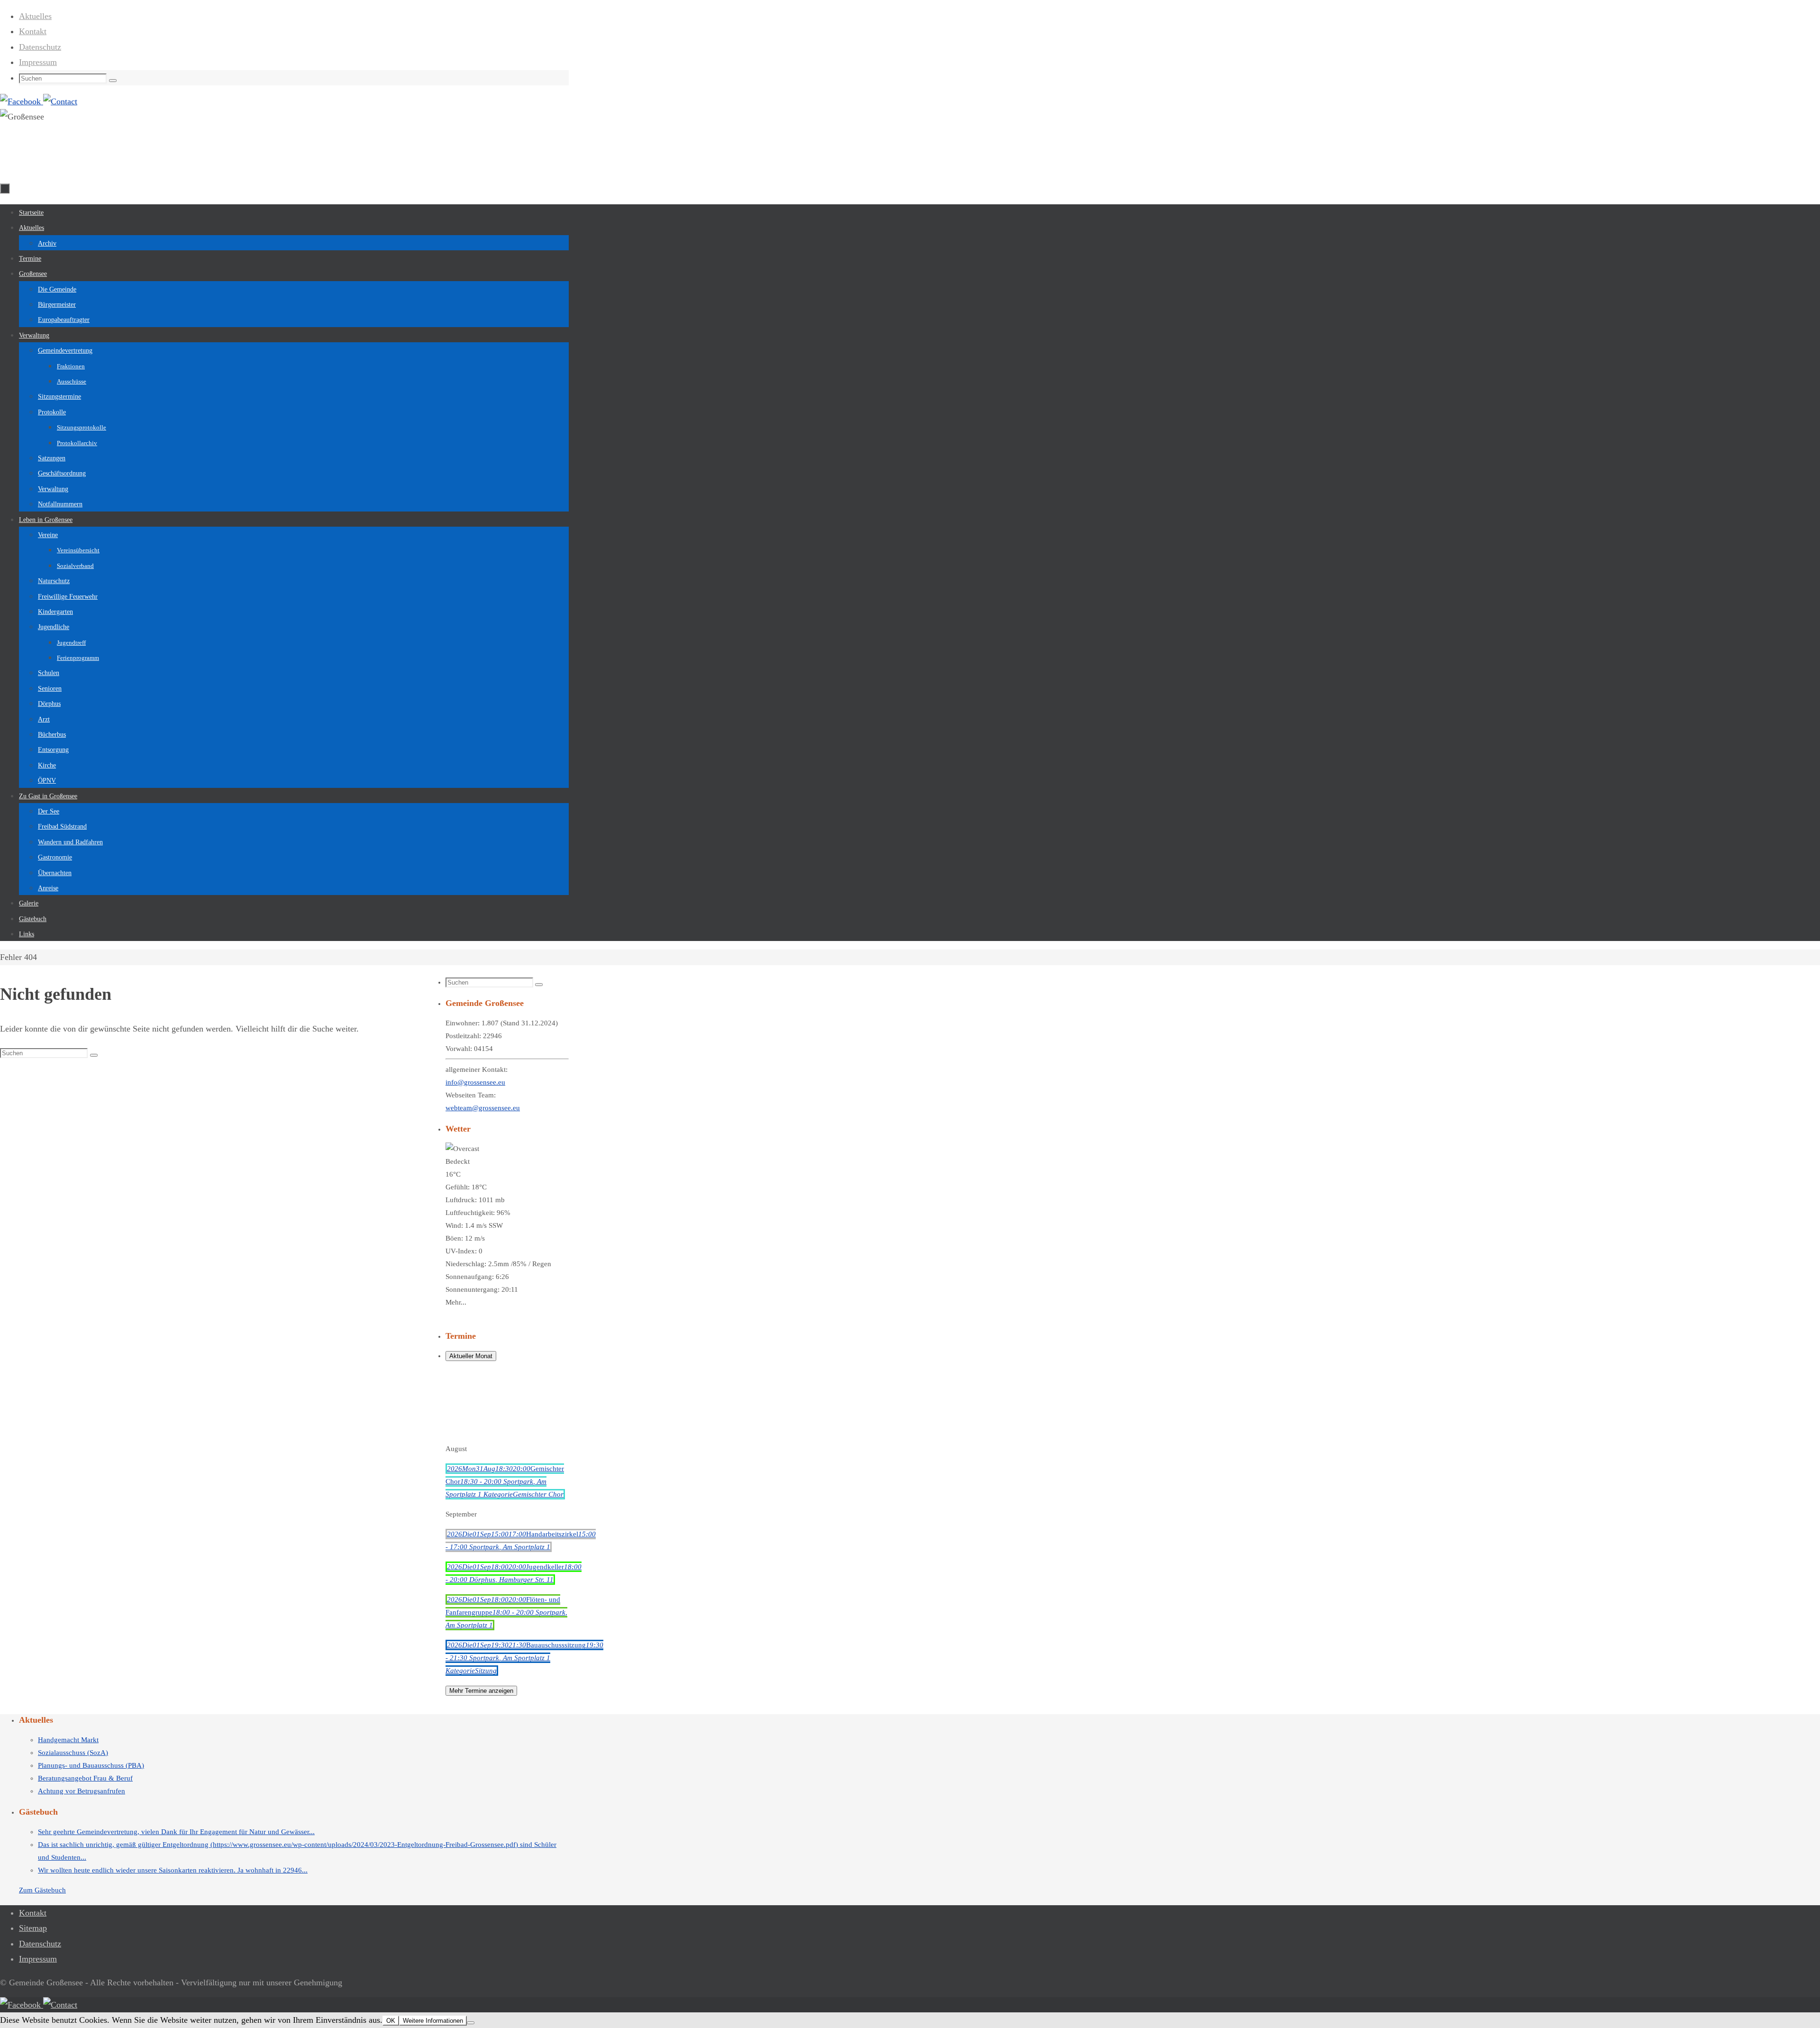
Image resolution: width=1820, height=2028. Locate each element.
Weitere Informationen (433, 2021)
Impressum (38, 62)
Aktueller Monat (471, 1356)
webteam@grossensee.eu (483, 1108)
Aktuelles (35, 16)
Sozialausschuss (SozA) (73, 1753)
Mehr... (456, 1302)
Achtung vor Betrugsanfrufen (82, 1791)
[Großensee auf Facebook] (22, 101)
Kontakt (33, 31)
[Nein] (471, 2023)
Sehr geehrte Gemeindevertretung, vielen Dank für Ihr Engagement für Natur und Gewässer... (176, 1832)
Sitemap (33, 1928)
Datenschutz (40, 47)
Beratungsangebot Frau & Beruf (85, 1778)
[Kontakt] (60, 101)
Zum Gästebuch (42, 1890)
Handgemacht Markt (68, 1740)
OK (391, 2021)
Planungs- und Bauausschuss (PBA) (91, 1765)
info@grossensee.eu (475, 1082)
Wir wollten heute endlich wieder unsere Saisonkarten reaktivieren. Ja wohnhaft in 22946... (173, 1870)
